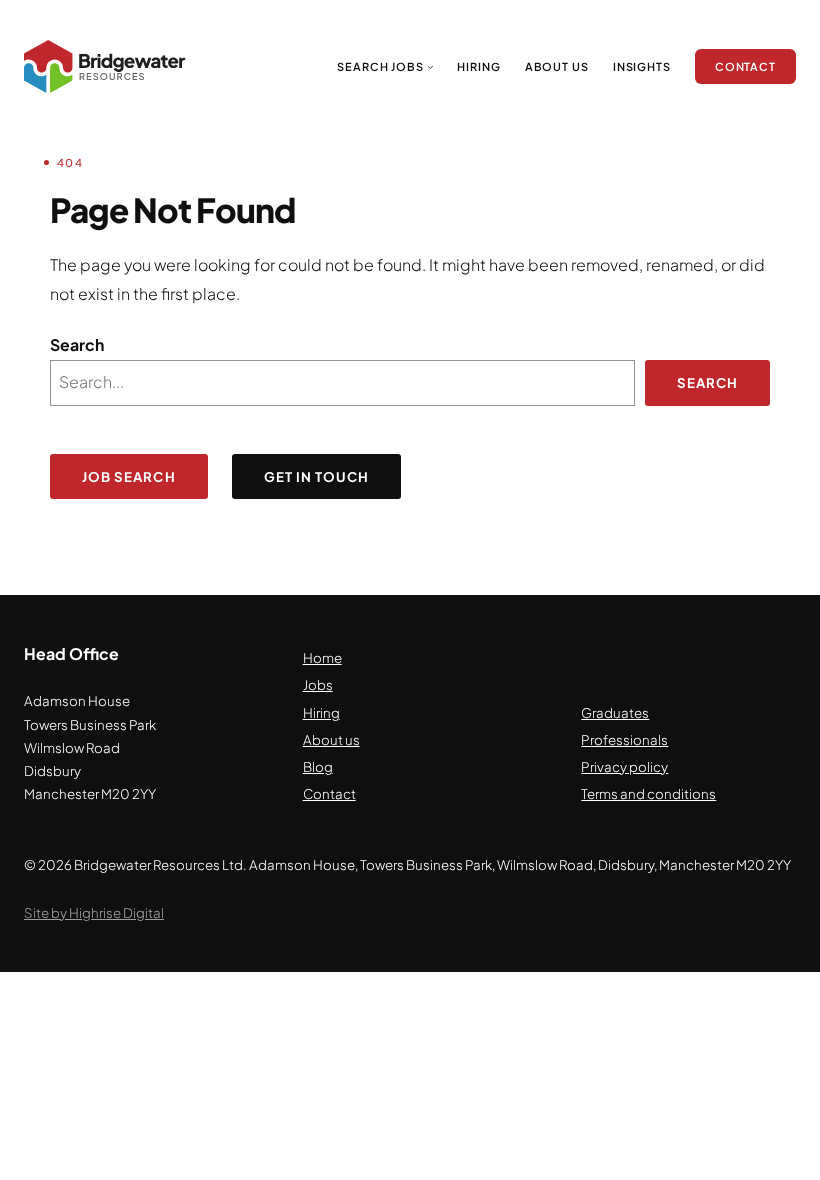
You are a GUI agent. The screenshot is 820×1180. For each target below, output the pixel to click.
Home (322, 657)
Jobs (318, 684)
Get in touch (317, 476)
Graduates (615, 712)
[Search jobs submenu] (430, 66)
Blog (318, 766)
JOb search (129, 476)
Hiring (321, 712)
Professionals (624, 739)
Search (77, 345)
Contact (329, 793)
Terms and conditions (648, 793)
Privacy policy (624, 766)
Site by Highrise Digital (94, 912)
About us (331, 739)
